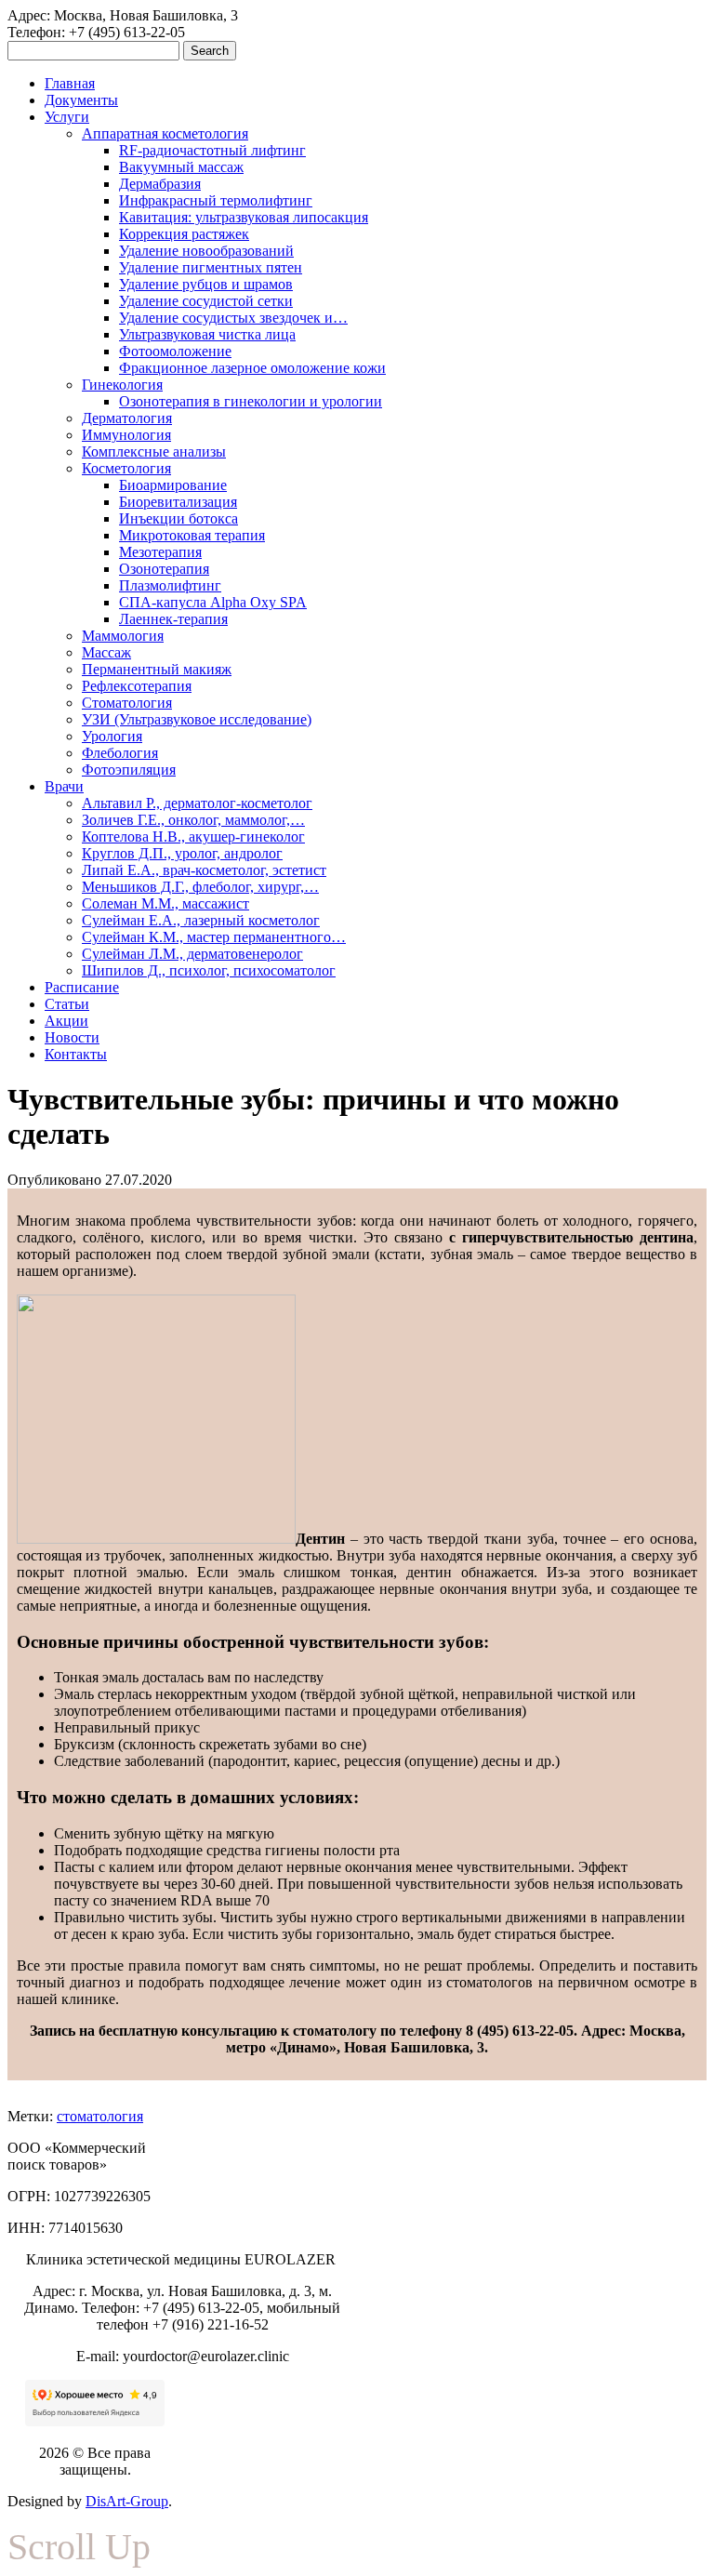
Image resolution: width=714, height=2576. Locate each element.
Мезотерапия (160, 552)
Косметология (126, 468)
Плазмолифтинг (170, 585)
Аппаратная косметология (165, 133)
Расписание (82, 987)
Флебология (120, 753)
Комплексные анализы (154, 451)
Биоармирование (173, 485)
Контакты (76, 1054)
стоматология (100, 2116)
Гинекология (122, 385)
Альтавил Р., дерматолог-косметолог (197, 803)
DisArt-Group (127, 2501)
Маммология (123, 636)
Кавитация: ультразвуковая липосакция (244, 217)
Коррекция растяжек (184, 234)
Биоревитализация (178, 502)
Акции (66, 1021)
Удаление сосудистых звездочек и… (233, 318)
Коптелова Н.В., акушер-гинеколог (193, 837)
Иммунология (126, 435)
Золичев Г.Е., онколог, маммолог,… (193, 820)
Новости (72, 1037)
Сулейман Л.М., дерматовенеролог (192, 954)
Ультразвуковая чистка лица (207, 334)
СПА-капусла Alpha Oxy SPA (213, 602)
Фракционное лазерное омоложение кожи (252, 368)
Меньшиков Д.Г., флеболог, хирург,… (200, 887)
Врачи (64, 786)
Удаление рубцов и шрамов (206, 284)
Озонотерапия (164, 569)
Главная (70, 83)
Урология (112, 736)
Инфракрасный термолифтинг (216, 200)
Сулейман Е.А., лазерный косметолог (201, 920)
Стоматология (127, 703)
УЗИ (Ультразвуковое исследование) (197, 719)
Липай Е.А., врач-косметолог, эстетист (204, 870)
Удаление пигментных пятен (211, 267)
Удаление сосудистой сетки (206, 301)
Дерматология (127, 418)
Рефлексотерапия (137, 686)
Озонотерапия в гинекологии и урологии (251, 401)
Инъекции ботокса (178, 518)
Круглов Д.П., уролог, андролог (182, 853)
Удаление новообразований (206, 251)
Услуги (67, 117)
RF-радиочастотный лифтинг (212, 150)
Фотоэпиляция (129, 770)
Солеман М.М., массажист (165, 903)
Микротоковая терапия (192, 535)
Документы (81, 100)
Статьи (67, 1004)
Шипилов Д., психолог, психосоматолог (209, 970)
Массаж (106, 652)
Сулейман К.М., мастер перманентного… (214, 937)
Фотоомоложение (175, 351)
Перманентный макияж (157, 669)
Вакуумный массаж (181, 167)
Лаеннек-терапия (173, 619)
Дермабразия (160, 184)
